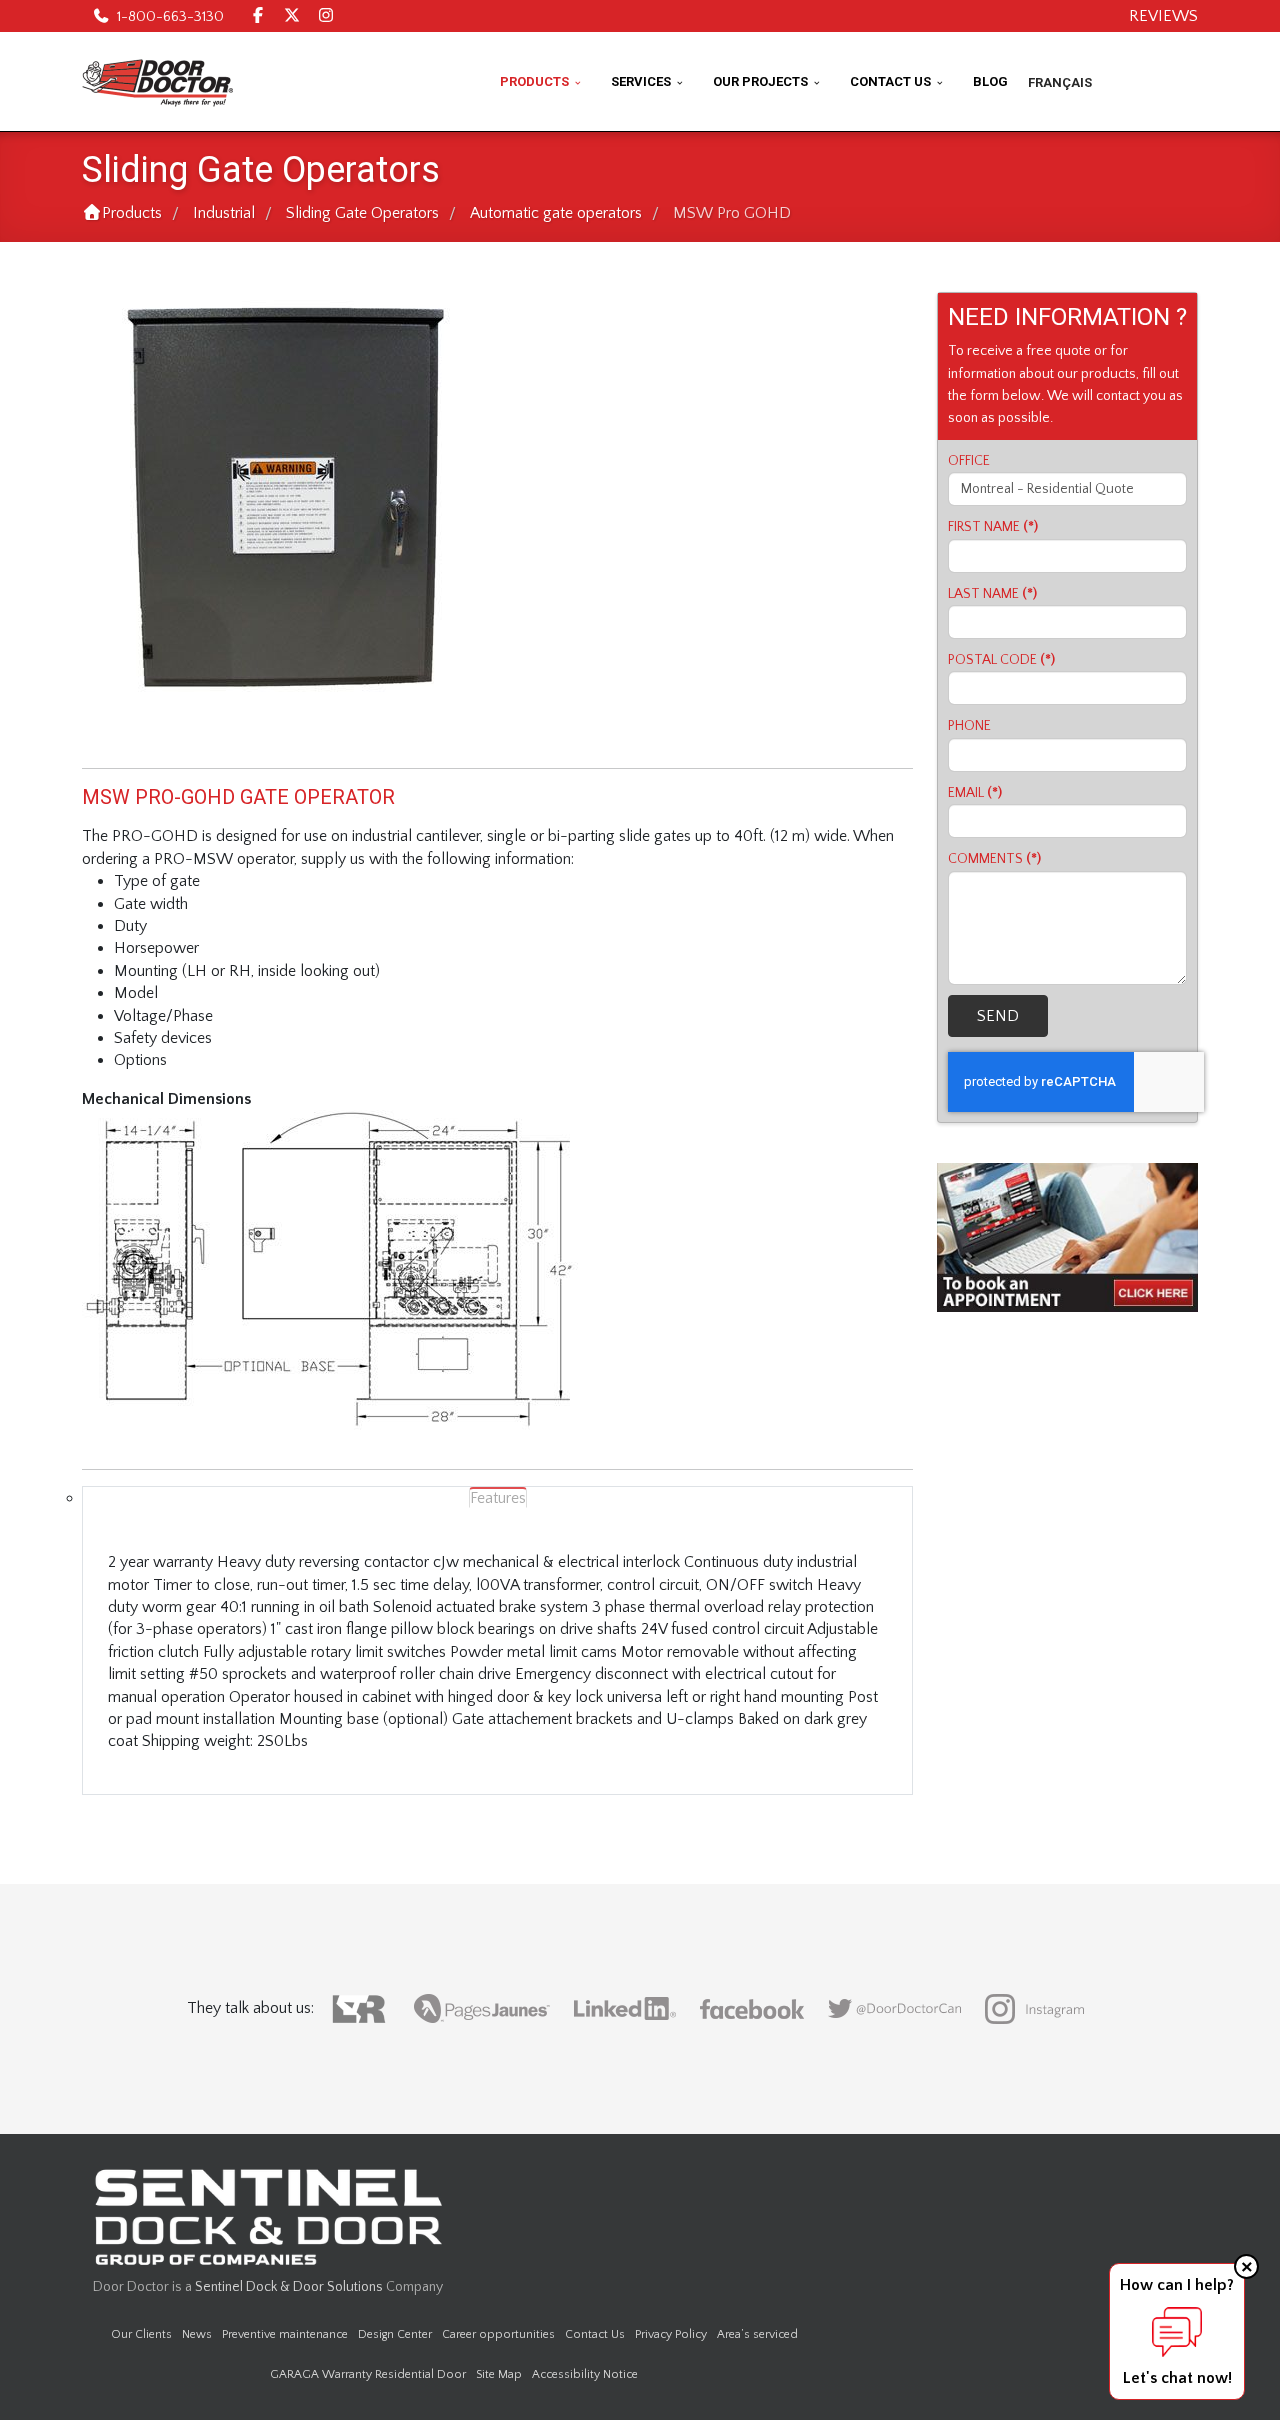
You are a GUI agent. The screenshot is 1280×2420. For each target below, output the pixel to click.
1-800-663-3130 (170, 17)
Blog (990, 81)
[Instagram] (326, 16)
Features (498, 1498)
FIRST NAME (993, 527)
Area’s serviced (757, 2334)
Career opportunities (498, 2334)
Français (1060, 82)
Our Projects (760, 81)
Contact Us (890, 81)
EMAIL (975, 793)
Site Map (499, 2374)
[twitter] (292, 16)
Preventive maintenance (285, 2334)
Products (534, 81)
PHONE (969, 726)
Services (641, 81)
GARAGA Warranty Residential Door (368, 2374)
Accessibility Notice (585, 2374)
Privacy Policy (671, 2334)
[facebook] (258, 16)
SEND (998, 1016)
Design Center (395, 2334)
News (197, 2334)
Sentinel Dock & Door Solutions (289, 2287)
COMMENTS (994, 859)
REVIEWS (1163, 16)
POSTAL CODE (1001, 660)
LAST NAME (992, 594)
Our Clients (141, 2334)
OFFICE (969, 461)
